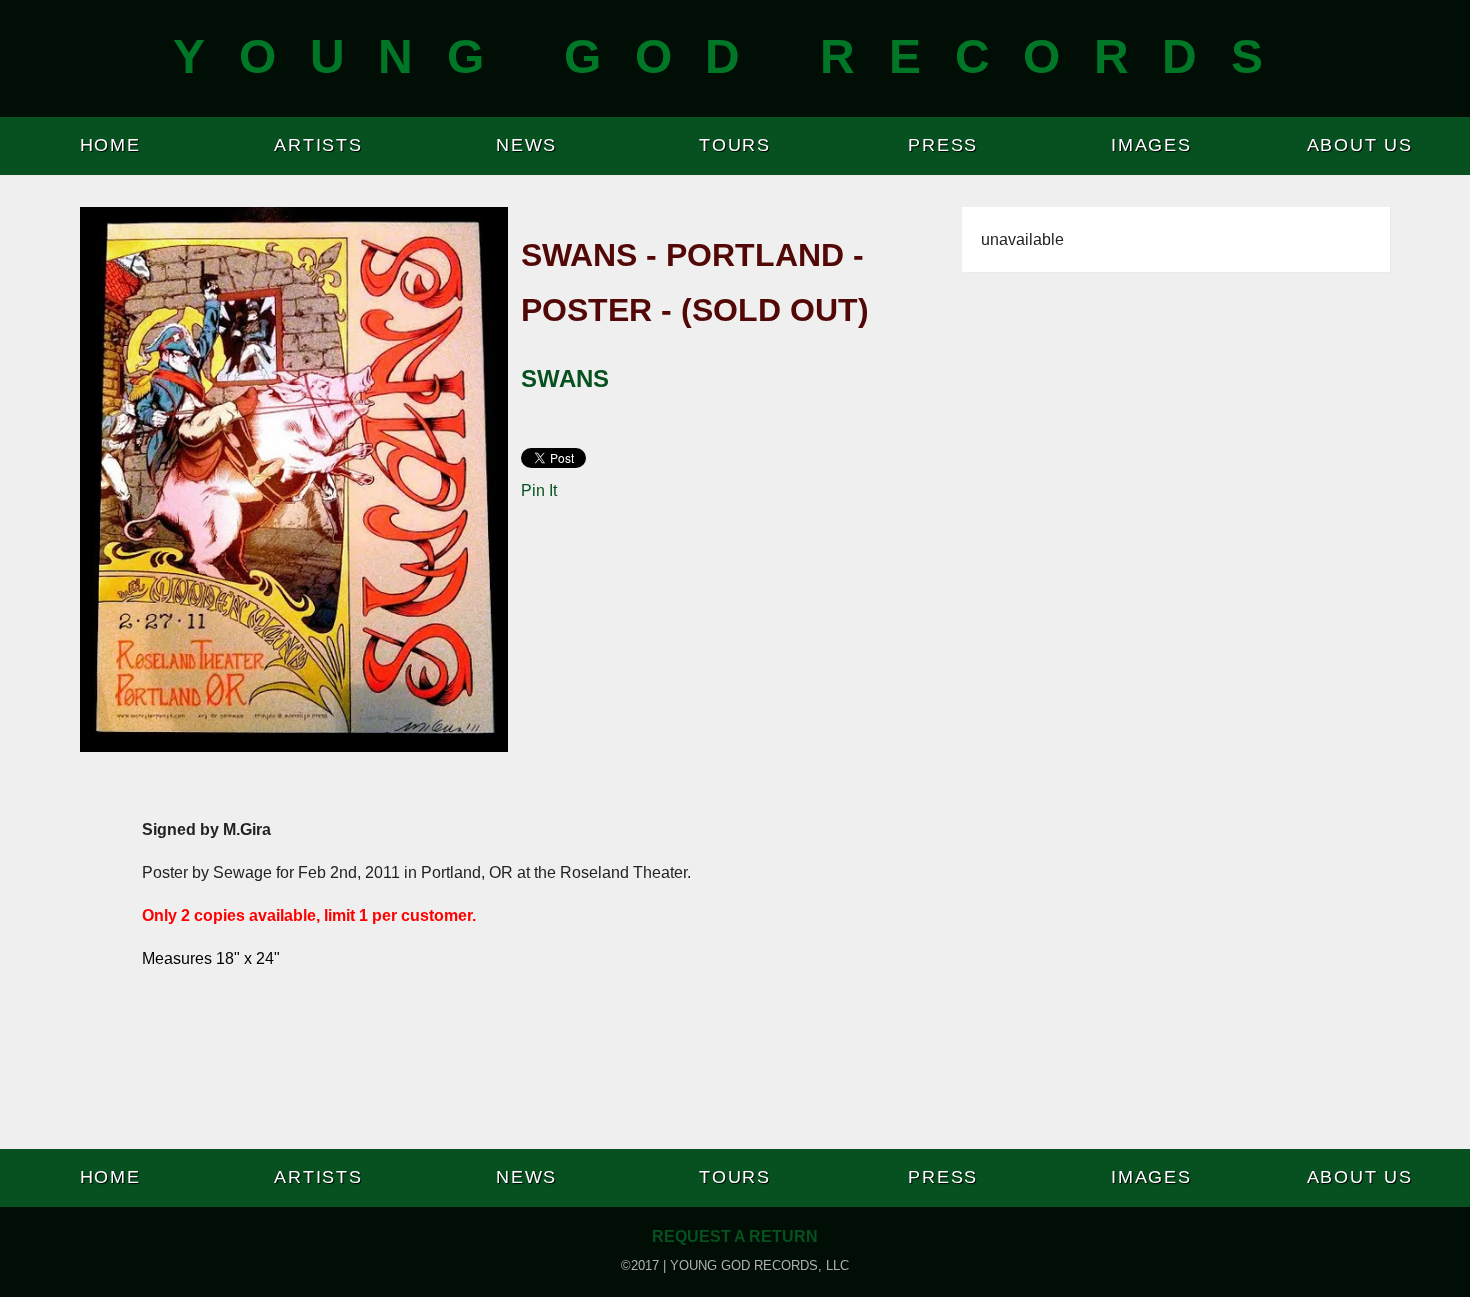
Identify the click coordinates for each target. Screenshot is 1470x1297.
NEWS (526, 145)
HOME (110, 145)
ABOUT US (1360, 145)
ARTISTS (318, 145)
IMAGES (1151, 145)
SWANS (565, 378)
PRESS (943, 145)
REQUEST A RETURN (735, 1236)
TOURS (735, 145)
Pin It (539, 490)
